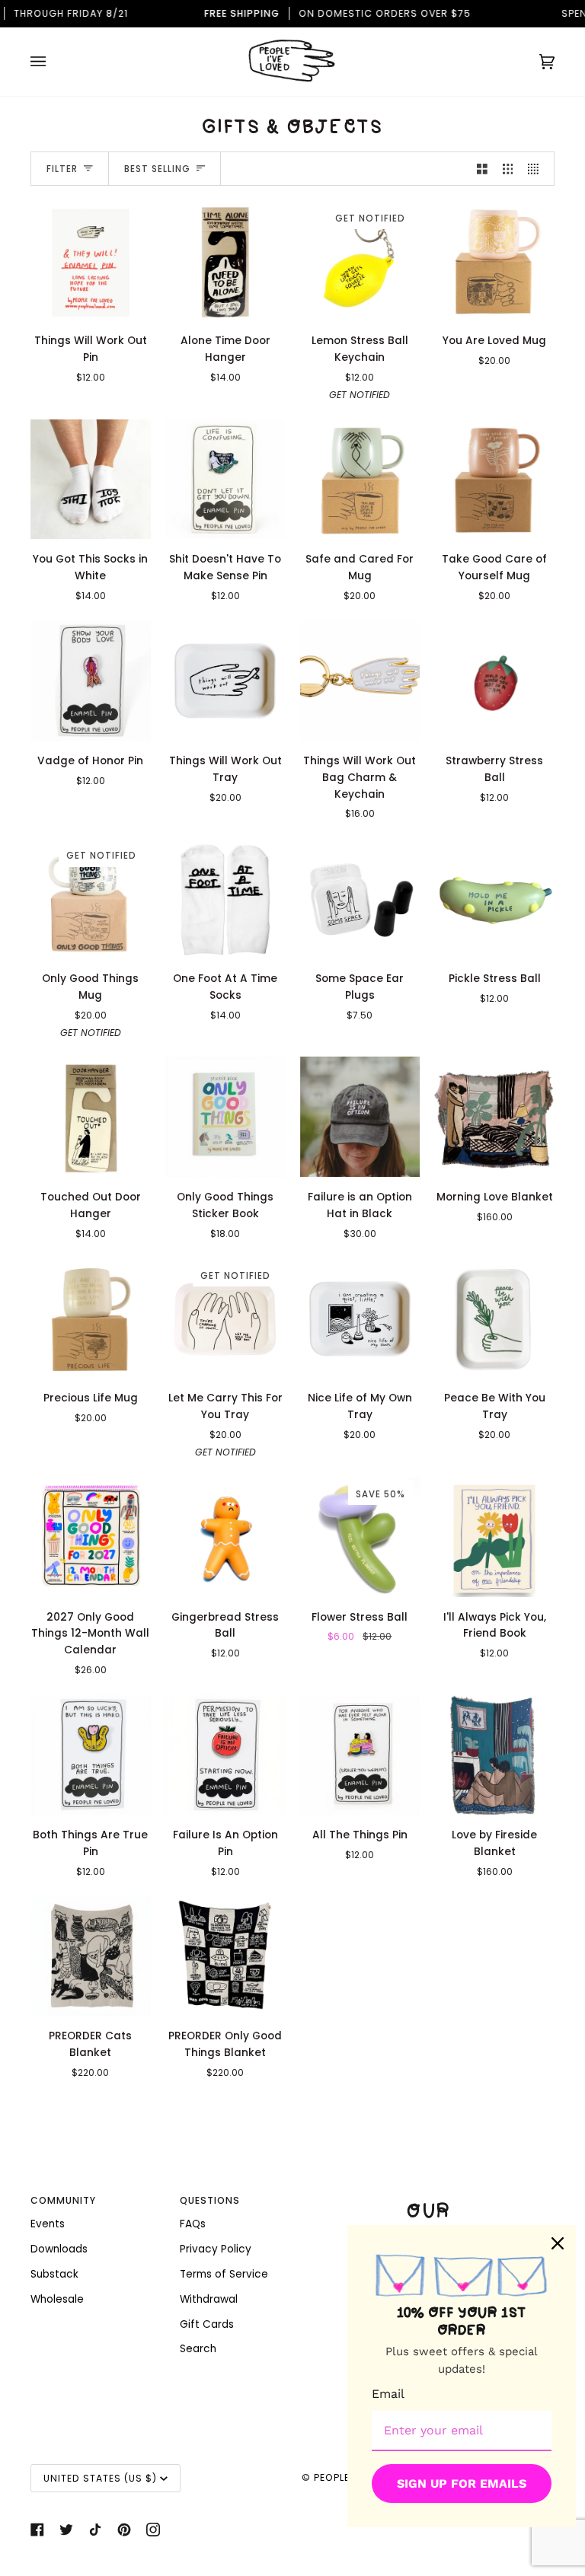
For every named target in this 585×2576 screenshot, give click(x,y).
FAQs (193, 2224)
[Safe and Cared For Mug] (360, 480)
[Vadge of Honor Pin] (91, 681)
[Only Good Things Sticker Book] (225, 1117)
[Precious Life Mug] (91, 1318)
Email (388, 2394)
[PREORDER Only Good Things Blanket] (225, 1956)
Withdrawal (209, 2299)
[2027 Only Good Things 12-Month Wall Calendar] (91, 1537)
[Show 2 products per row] (482, 169)
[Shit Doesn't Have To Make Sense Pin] (225, 480)
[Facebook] (37, 2530)
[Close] (558, 2243)
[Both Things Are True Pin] (91, 1755)
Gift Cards (207, 2324)
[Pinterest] (124, 2530)
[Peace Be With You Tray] (494, 1318)
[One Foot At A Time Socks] (225, 898)
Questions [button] (210, 2200)
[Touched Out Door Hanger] (91, 1117)
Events (48, 2224)
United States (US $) (100, 2478)
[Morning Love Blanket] (494, 1117)
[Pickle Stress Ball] (494, 898)
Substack (54, 2274)
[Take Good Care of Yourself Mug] (494, 480)
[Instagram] (153, 2530)
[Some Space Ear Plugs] (360, 898)
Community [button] (63, 2200)
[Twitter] (66, 2530)
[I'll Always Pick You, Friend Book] (494, 1537)
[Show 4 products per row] (537, 169)
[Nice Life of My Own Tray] (360, 1318)
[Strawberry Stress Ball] (494, 681)
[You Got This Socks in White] (91, 480)
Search (198, 2349)
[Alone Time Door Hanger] (225, 261)
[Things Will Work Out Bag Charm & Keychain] (360, 681)
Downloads (59, 2249)
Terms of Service (224, 2274)
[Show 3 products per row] (508, 169)
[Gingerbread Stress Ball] (225, 1537)
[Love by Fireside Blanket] (494, 1755)
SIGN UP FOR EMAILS (462, 2484)
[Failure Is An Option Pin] (225, 1755)
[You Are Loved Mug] (494, 261)
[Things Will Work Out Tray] (225, 681)
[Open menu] (53, 62)
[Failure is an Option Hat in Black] (360, 1117)
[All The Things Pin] (360, 1755)
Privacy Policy (216, 2249)
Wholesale (57, 2299)
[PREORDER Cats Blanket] (91, 1956)
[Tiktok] (95, 2530)
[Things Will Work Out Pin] (91, 261)
